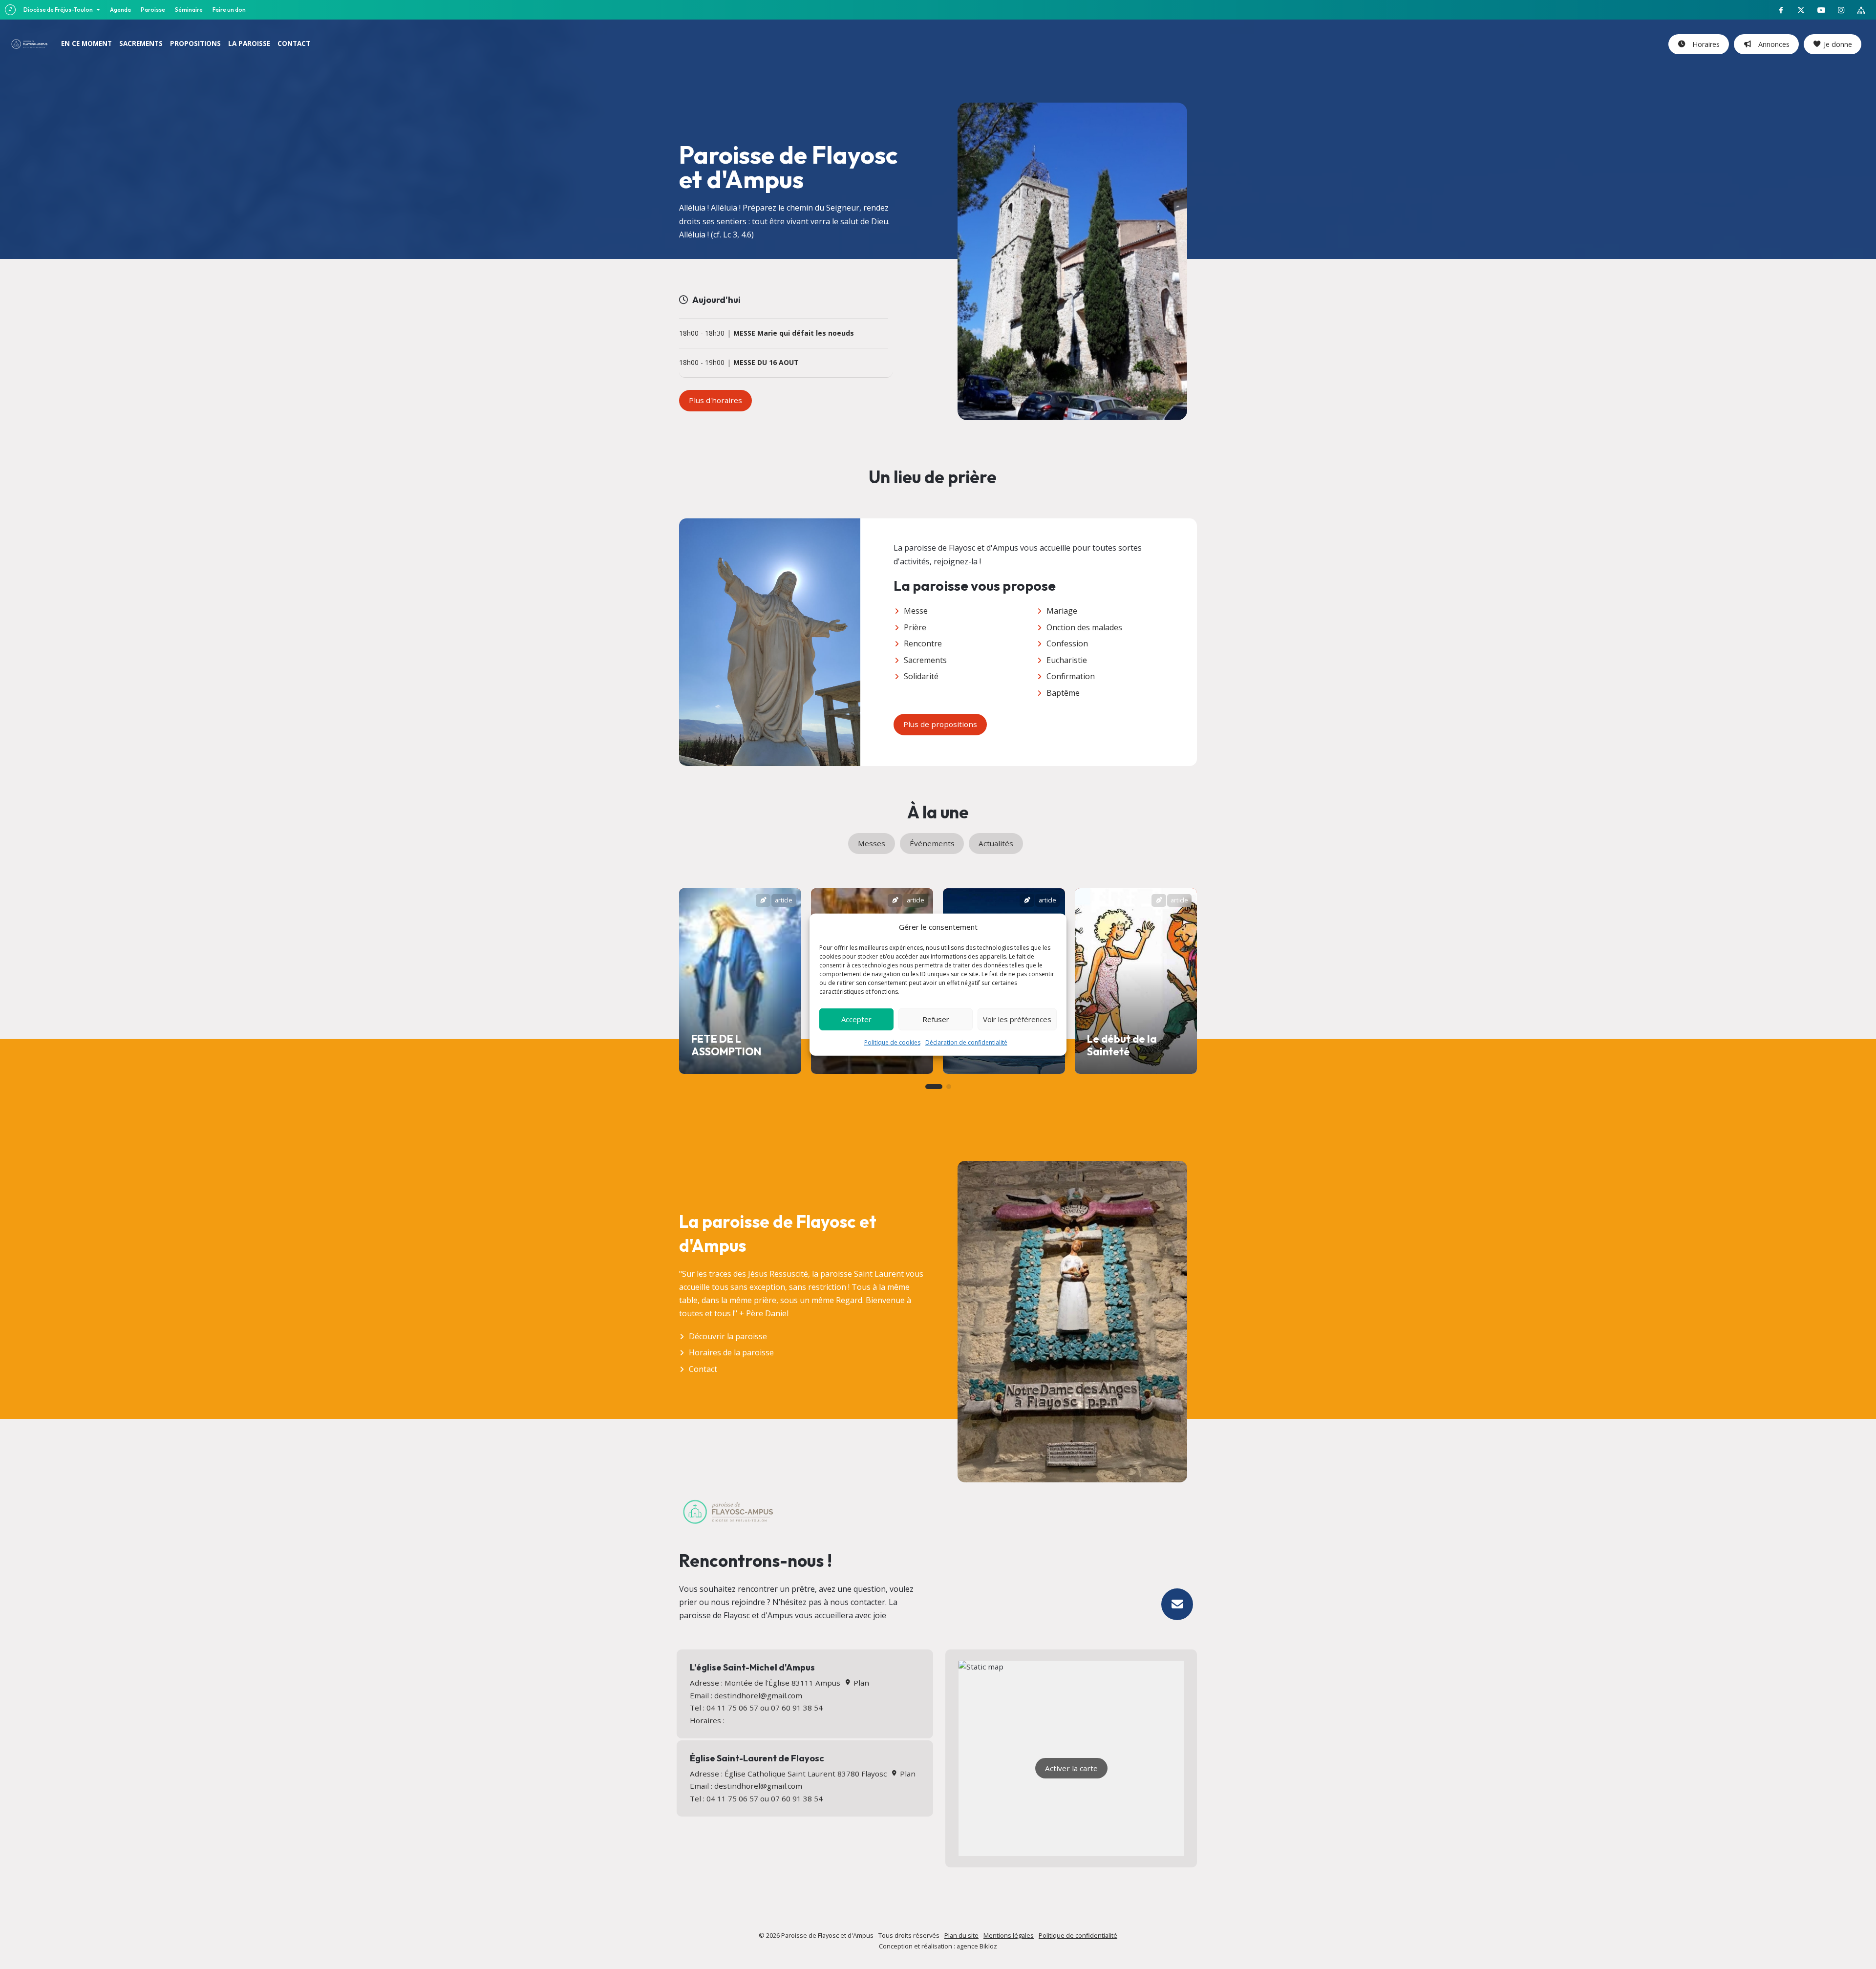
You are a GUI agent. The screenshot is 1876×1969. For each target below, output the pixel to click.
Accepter (856, 1019)
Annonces (1772, 44)
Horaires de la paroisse (731, 1352)
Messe (916, 611)
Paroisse (153, 10)
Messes (872, 843)
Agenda (120, 10)
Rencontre (923, 643)
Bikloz (988, 1946)
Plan (860, 1683)
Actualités (996, 843)
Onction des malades (1084, 627)
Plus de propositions (940, 724)
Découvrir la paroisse (728, 1336)
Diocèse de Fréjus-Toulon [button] (59, 10)
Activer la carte (1071, 1768)
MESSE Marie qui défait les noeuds (794, 333)
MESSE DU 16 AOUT (766, 363)
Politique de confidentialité (1078, 1935)
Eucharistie (1067, 660)
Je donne (1838, 44)
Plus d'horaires (715, 400)
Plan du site (961, 1935)
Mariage (1062, 611)
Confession (1067, 643)
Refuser (936, 1019)
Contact (703, 1369)
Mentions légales (1009, 1935)
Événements (932, 843)
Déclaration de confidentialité (966, 1042)
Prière (915, 627)
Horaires (1704, 44)
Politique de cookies (892, 1042)
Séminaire (189, 10)
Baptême (1063, 693)
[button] (934, 1087)
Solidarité (921, 676)
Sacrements (925, 660)
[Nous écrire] (1177, 1604)
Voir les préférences (1017, 1019)
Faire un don (229, 10)
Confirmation (1071, 676)
